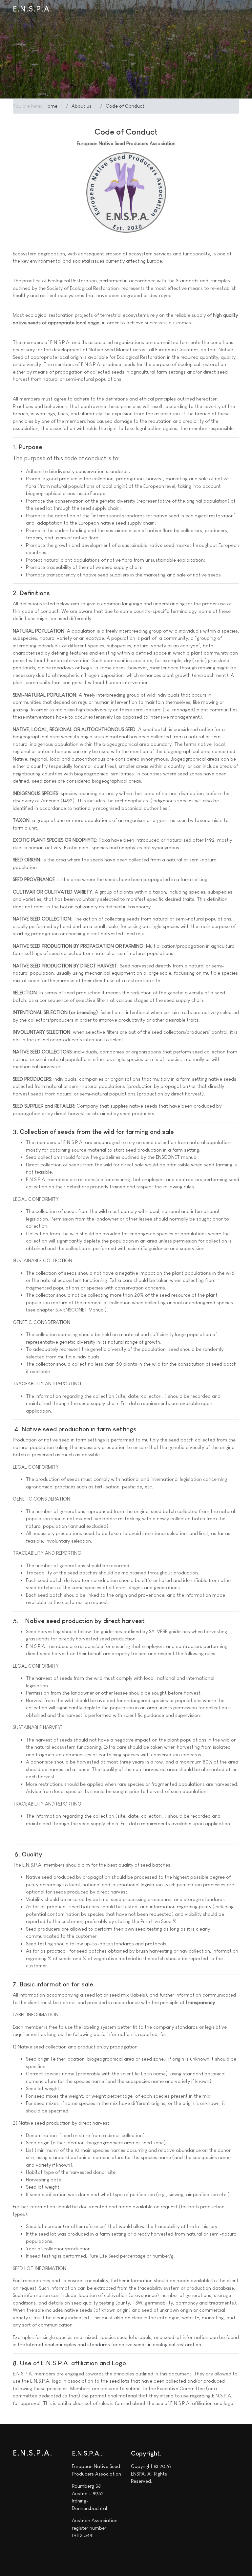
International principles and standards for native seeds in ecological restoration (114, 2344)
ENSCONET (168, 1157)
